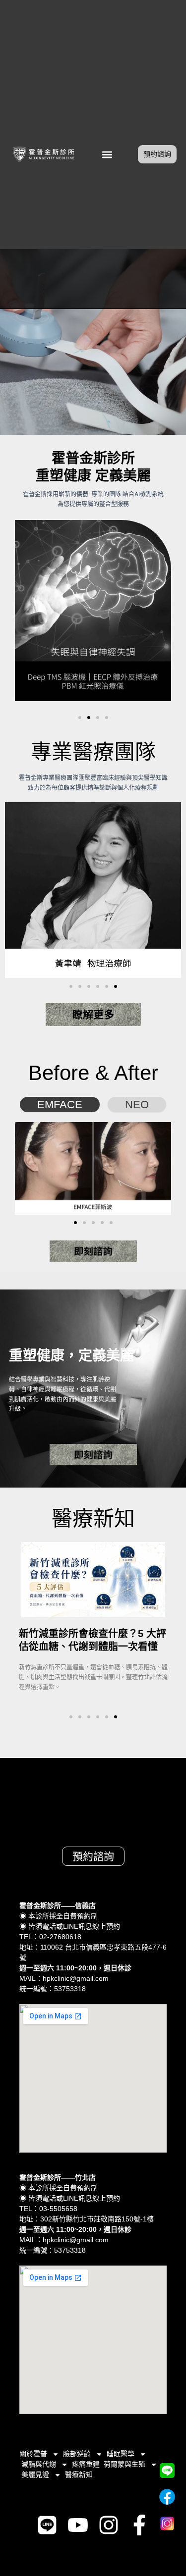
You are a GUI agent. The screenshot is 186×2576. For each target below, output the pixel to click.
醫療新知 (79, 2474)
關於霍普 (33, 2454)
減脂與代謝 (39, 2464)
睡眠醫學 (121, 2454)
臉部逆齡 (77, 2454)
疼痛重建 (86, 2464)
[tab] (60, 1105)
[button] (107, 154)
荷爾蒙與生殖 (124, 2464)
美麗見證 (35, 2474)
